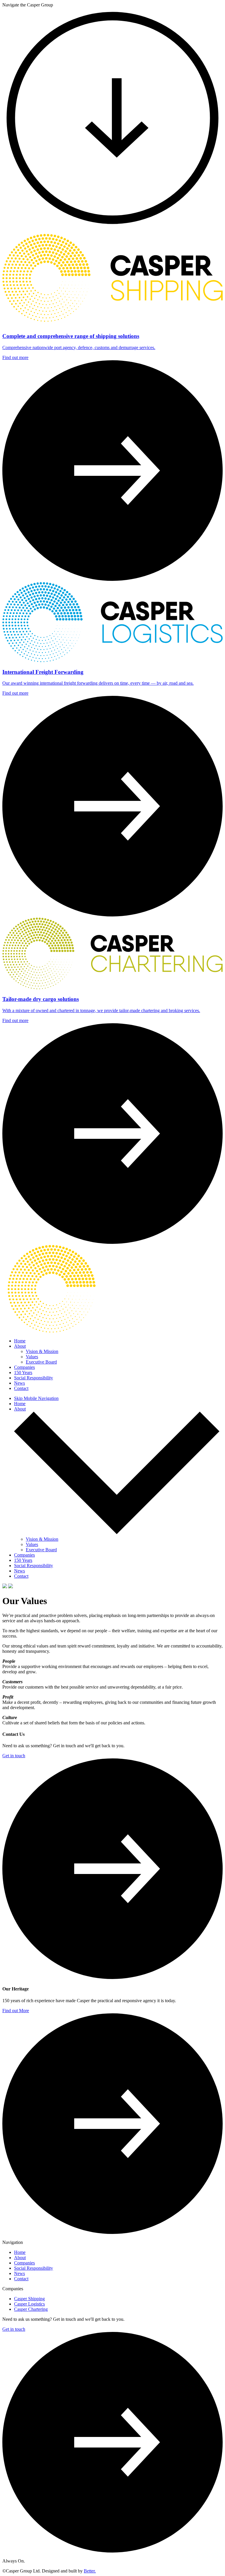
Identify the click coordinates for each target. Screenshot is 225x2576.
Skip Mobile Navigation (36, 1398)
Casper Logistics (29, 2304)
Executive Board (41, 1362)
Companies (24, 1367)
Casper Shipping (29, 2299)
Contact (21, 1388)
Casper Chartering (31, 2309)
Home (20, 1341)
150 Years (23, 1372)
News (19, 1383)
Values (32, 1357)
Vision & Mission (42, 1351)
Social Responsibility (34, 1378)
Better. (90, 2571)
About (20, 1346)
